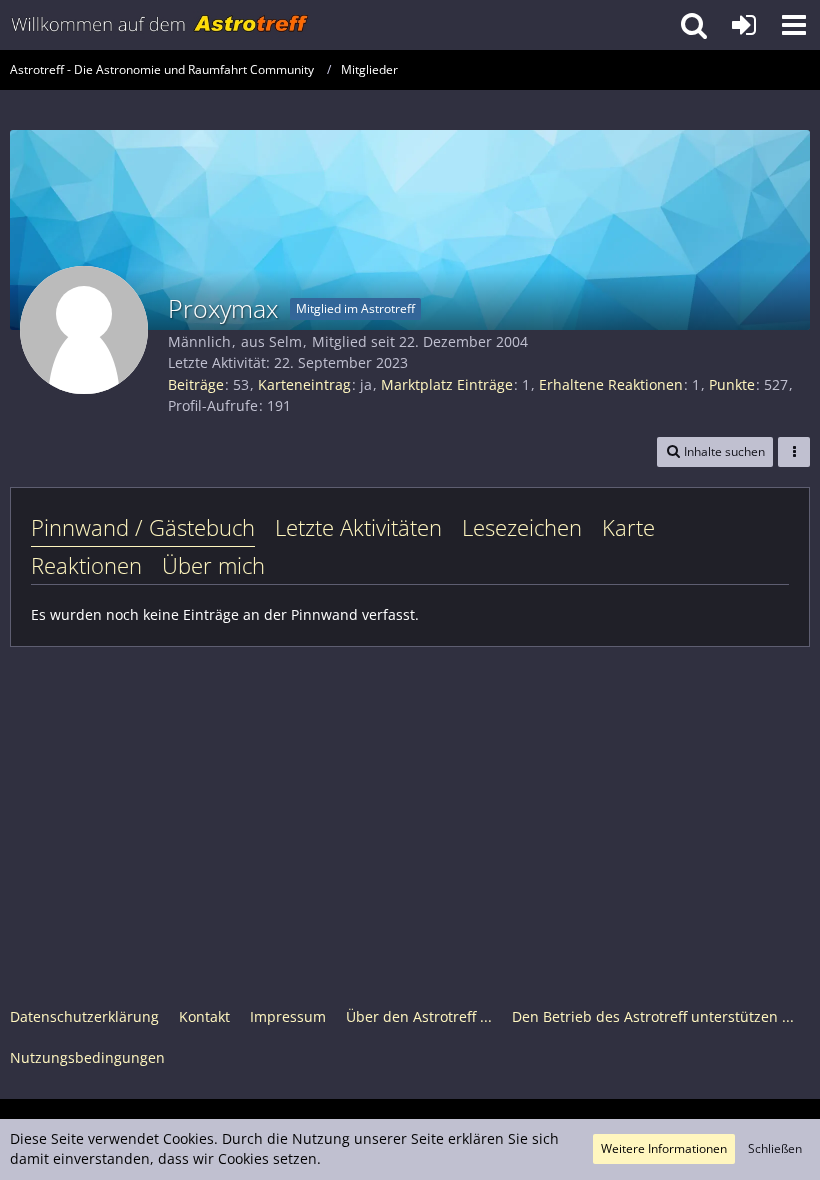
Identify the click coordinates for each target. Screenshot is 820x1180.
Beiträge (196, 384)
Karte (628, 527)
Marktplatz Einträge (447, 384)
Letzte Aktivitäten (358, 527)
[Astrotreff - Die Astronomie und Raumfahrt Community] (160, 25)
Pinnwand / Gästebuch (143, 527)
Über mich (213, 565)
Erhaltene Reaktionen (611, 384)
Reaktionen (86, 565)
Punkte (732, 384)
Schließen (775, 1148)
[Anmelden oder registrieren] (744, 25)
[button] (794, 25)
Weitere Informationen (664, 1148)
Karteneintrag (304, 384)
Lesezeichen (522, 527)
